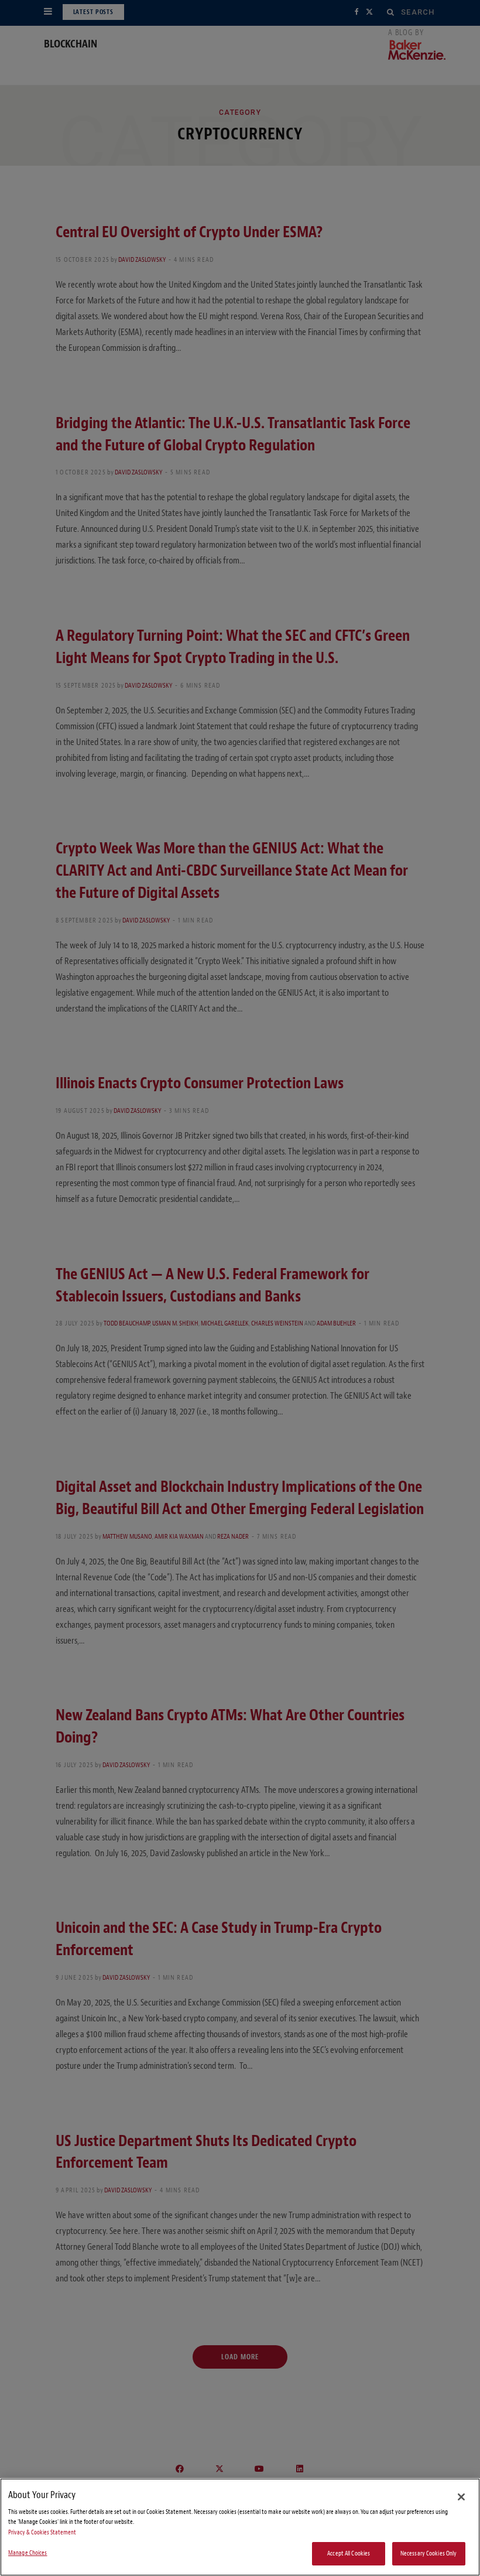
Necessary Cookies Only (429, 2553)
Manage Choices (28, 2553)
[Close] (461, 2497)
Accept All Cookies (349, 2553)
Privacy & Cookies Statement (42, 2532)
